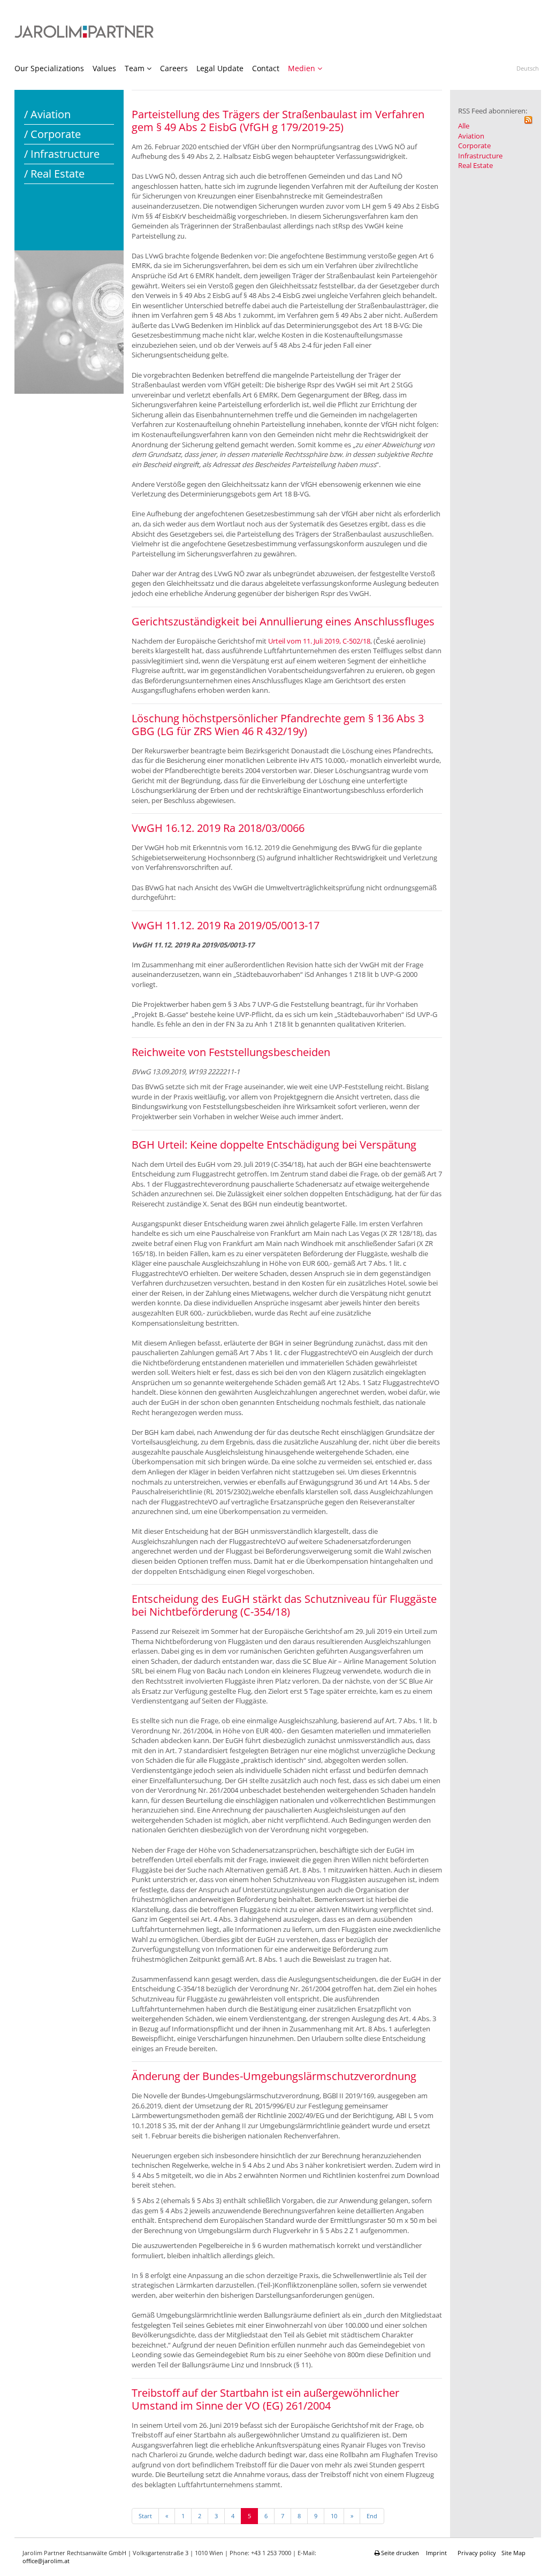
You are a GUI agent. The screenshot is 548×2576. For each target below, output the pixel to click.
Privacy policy (477, 2553)
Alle (464, 126)
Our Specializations (49, 68)
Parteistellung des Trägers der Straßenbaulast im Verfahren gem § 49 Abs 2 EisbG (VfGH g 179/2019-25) (278, 121)
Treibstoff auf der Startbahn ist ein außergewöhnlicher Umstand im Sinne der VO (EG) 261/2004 (265, 2399)
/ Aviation (47, 114)
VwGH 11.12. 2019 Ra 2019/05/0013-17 (226, 925)
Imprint (436, 2553)
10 (334, 2516)
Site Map (513, 2553)
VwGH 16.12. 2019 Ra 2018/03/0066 (218, 828)
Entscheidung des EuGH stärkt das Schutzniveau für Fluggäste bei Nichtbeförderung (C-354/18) (284, 1605)
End (372, 2516)
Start (145, 2516)
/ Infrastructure (62, 154)
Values (104, 68)
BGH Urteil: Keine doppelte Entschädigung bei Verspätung (274, 1145)
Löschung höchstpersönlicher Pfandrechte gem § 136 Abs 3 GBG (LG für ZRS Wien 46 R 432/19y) (278, 725)
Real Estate (475, 165)
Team (135, 68)
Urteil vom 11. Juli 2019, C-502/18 (319, 641)
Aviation (471, 136)
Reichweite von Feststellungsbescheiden (231, 1052)
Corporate (474, 146)
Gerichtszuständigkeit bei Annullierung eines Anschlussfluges (283, 621)
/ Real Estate (54, 174)
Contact (266, 68)
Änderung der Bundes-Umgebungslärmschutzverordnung (274, 2076)
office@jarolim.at (46, 2561)
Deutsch (528, 68)
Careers (174, 68)
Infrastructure (480, 156)
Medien (302, 68)
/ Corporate (52, 134)
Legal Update (220, 68)
